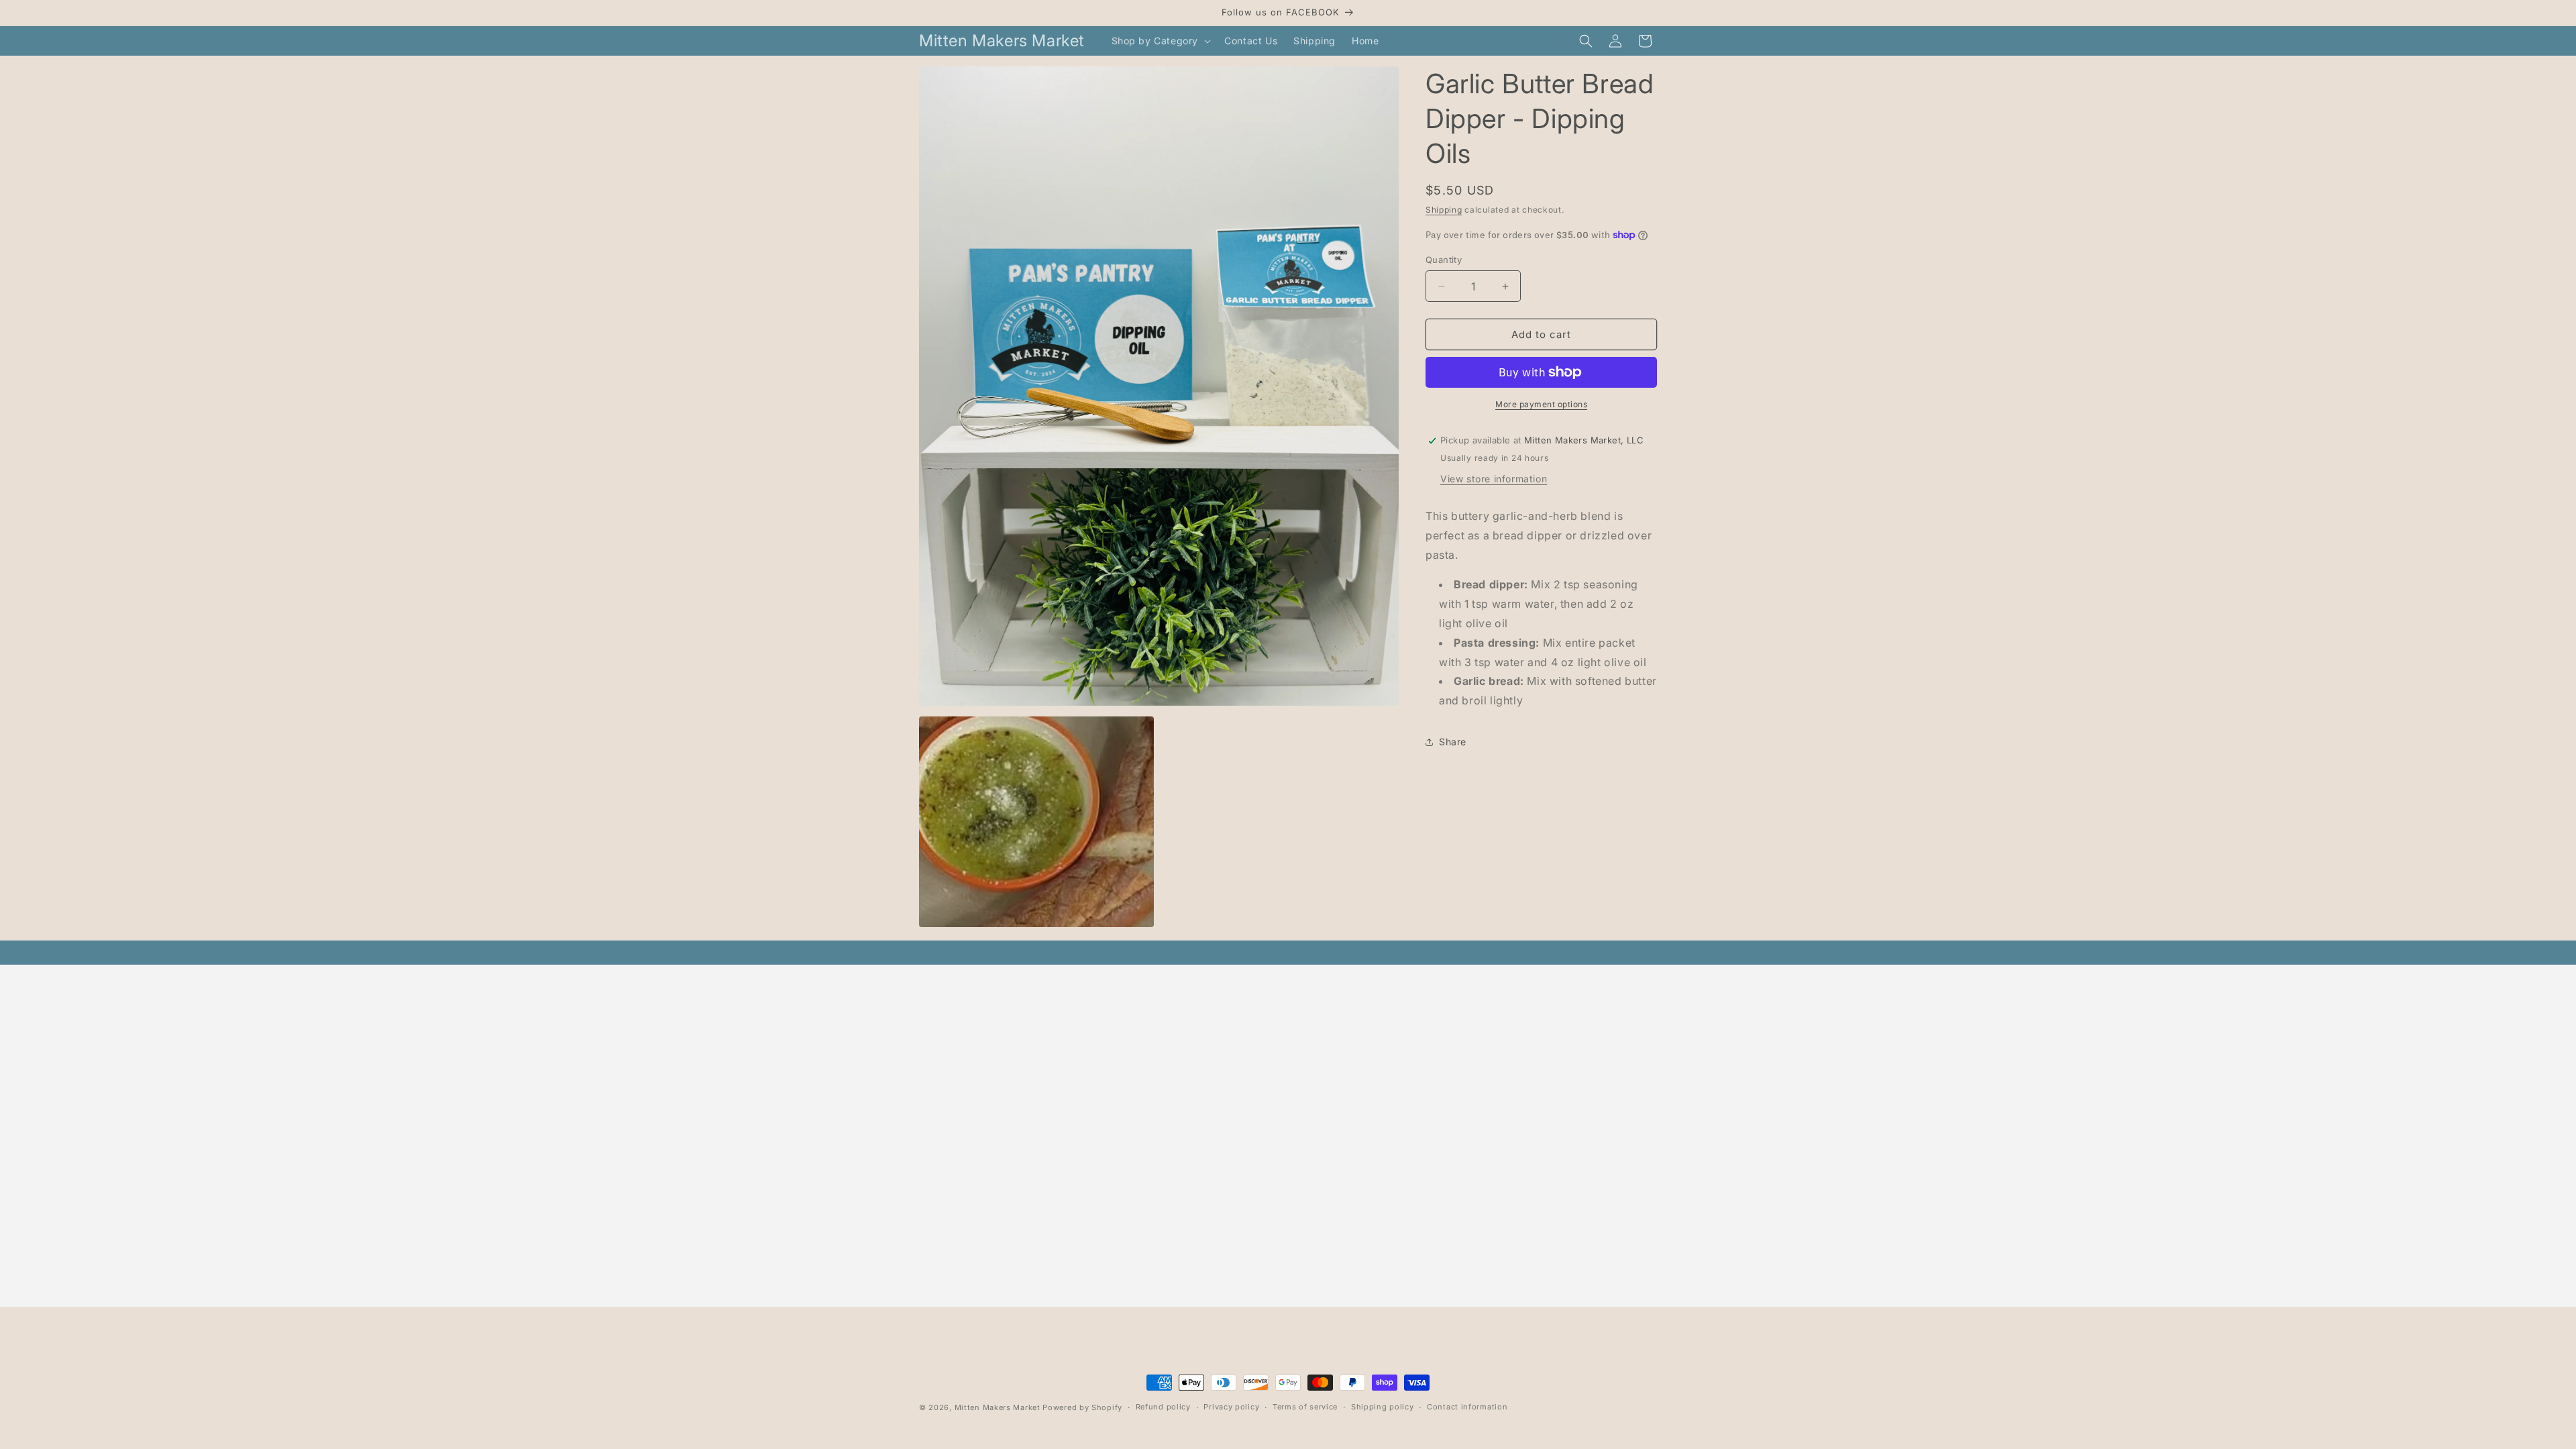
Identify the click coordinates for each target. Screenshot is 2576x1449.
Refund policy (1163, 1407)
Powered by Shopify (1082, 1407)
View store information (1494, 479)
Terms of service (1305, 1407)
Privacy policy (1231, 1407)
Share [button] (1453, 742)
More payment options (1541, 404)
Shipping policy (1383, 1407)
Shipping (1444, 210)
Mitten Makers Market (998, 1407)
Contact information (1467, 1407)
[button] (1160, 41)
